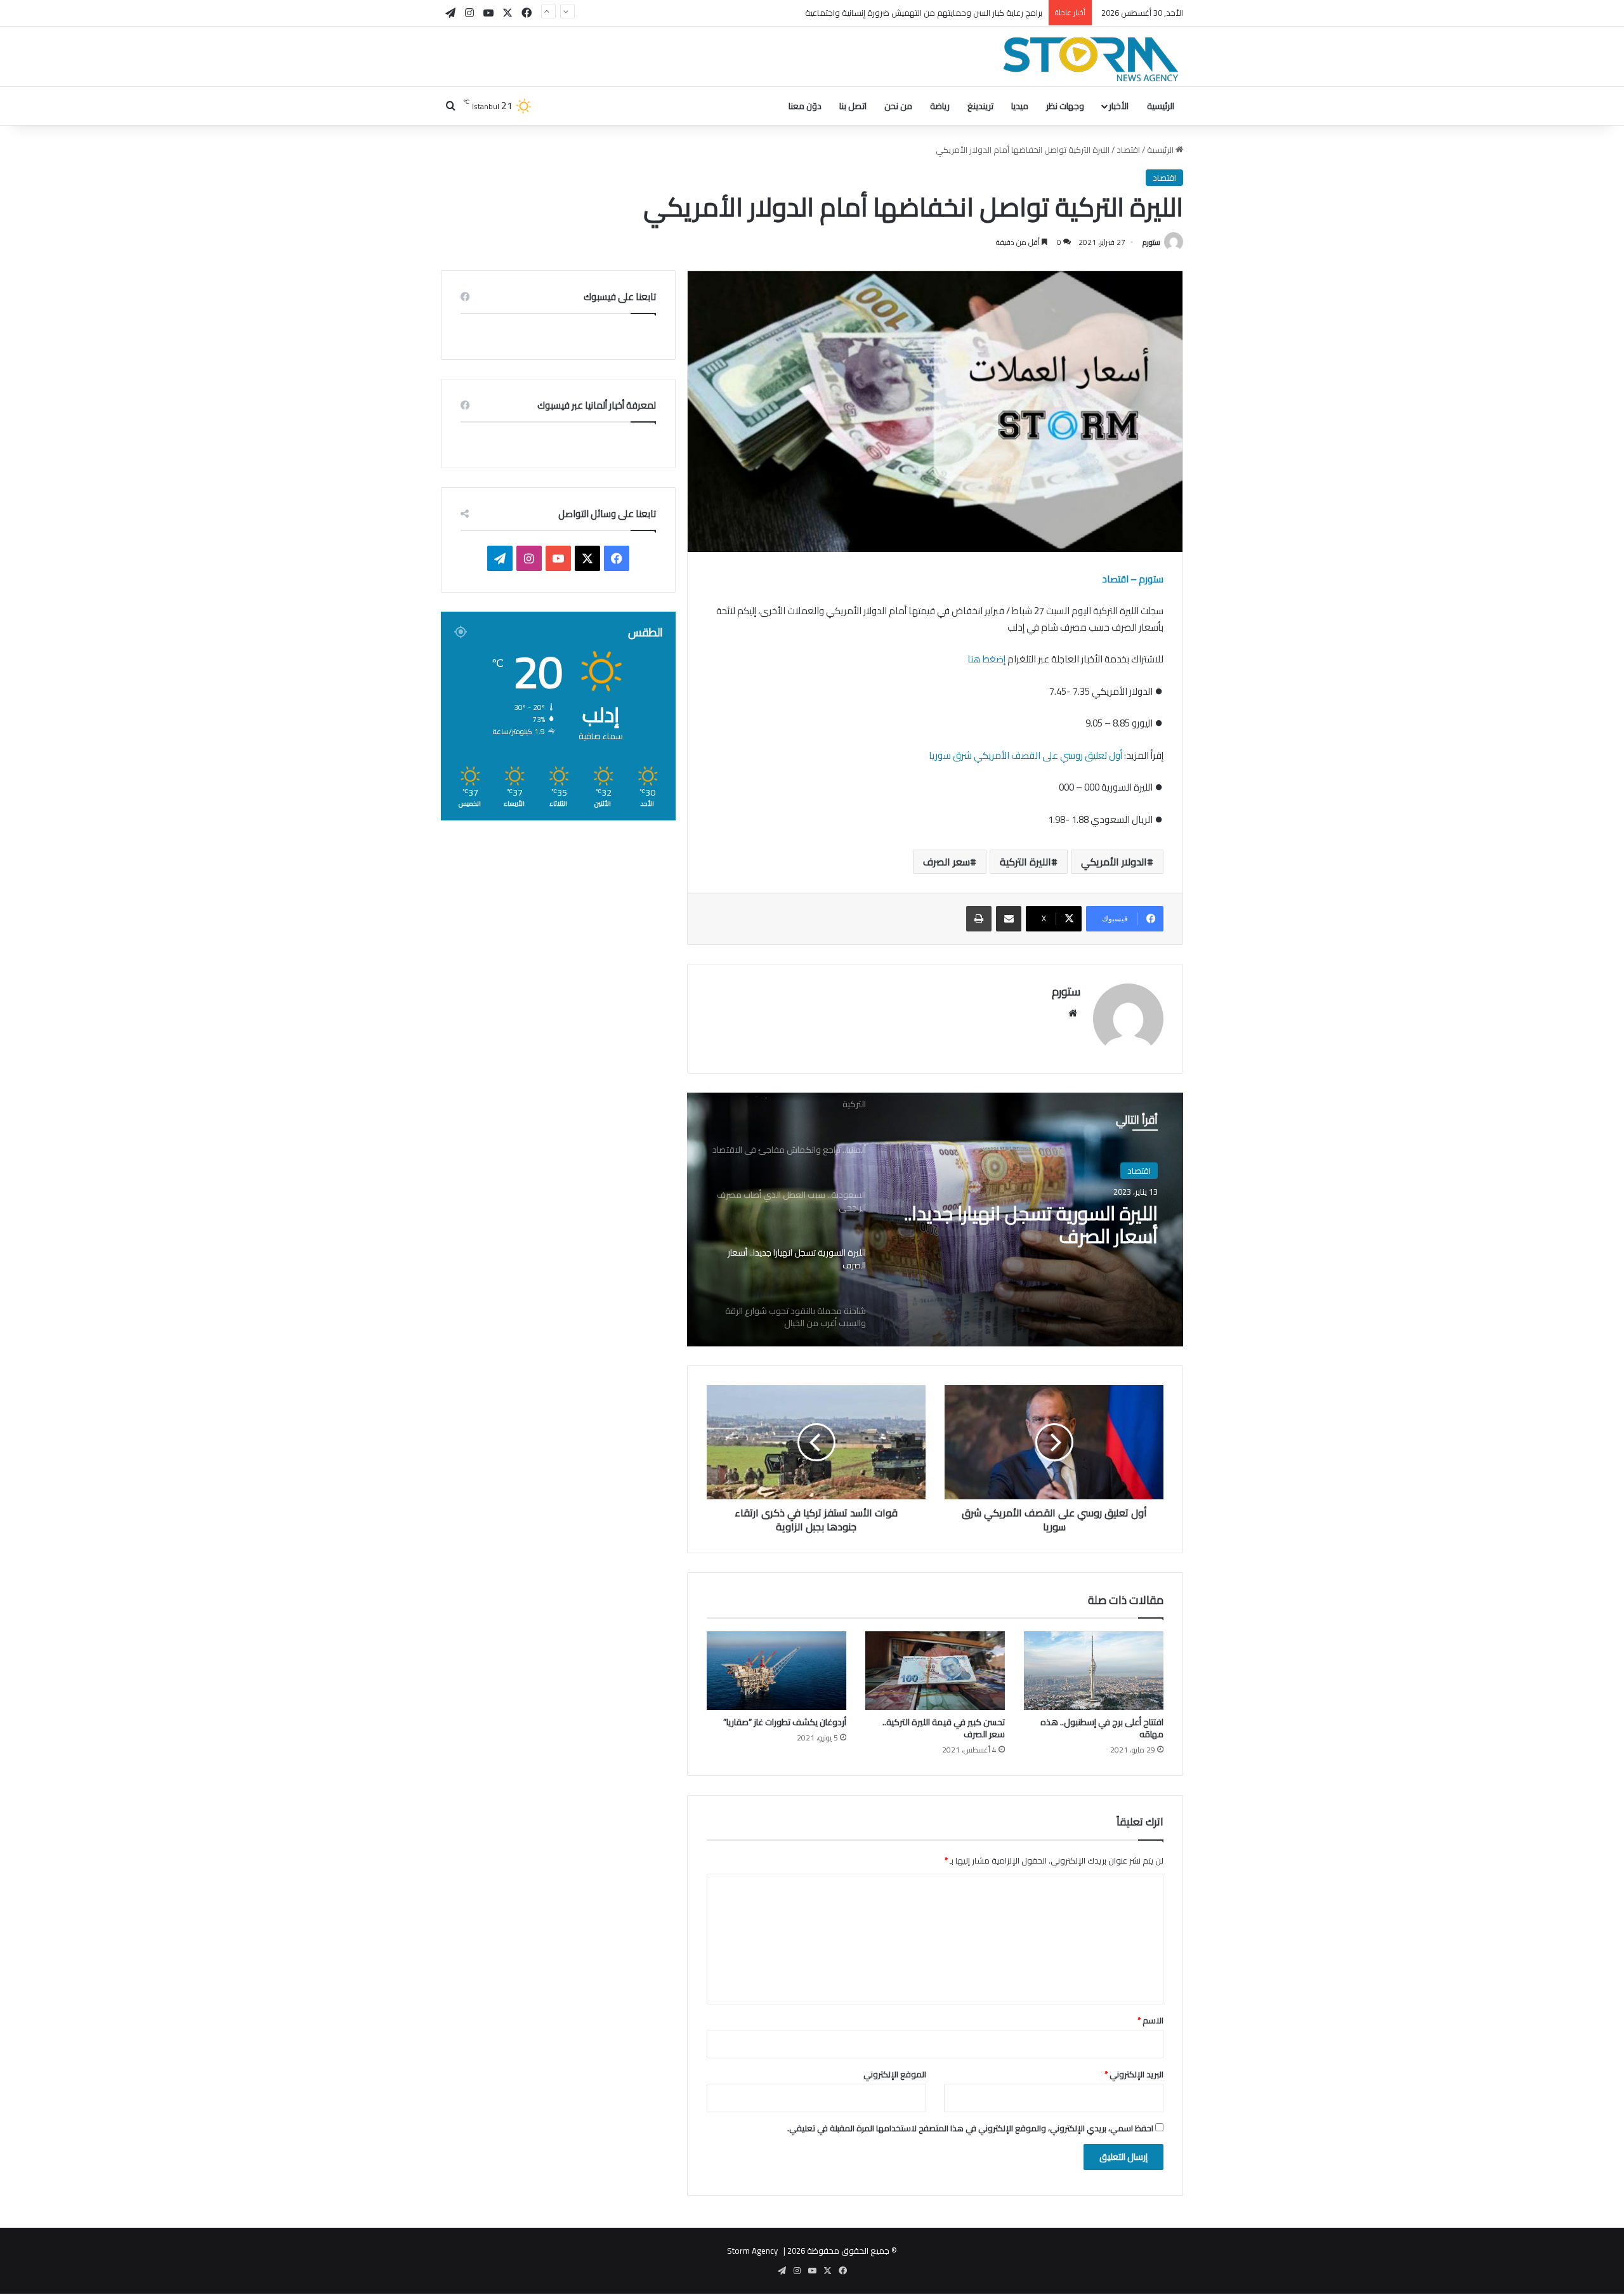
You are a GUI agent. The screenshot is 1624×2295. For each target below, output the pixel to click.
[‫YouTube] (558, 558)
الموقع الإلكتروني (895, 2074)
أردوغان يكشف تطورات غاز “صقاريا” (785, 1722)
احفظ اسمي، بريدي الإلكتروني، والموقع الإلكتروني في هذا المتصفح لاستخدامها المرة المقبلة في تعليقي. (970, 2128)
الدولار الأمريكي (1114, 862)
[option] (935, 1220)
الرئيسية (1161, 106)
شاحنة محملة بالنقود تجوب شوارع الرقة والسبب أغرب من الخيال (1026, 1227)
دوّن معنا (805, 106)
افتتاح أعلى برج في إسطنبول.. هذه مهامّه (1102, 1728)
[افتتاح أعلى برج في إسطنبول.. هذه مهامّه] (1094, 1671)
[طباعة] (979, 919)
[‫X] (587, 558)
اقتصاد (1128, 150)
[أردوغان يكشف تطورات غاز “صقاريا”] (776, 1671)
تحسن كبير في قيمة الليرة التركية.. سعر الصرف (944, 1728)
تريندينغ (980, 106)
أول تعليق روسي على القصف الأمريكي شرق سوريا (1025, 755)
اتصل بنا (853, 106)
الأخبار (1119, 106)
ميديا (1020, 106)
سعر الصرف (946, 862)
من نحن (898, 106)
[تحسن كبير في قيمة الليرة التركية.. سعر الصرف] (935, 1671)
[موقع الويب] (1073, 1013)
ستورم (1151, 242)
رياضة (940, 106)
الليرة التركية (1025, 862)
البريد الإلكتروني (1134, 2074)
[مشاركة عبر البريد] (1009, 919)
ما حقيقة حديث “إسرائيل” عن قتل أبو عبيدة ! (968, 13)
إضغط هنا (986, 659)
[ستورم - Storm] (1091, 59)
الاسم (1150, 2020)
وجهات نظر (1065, 106)
